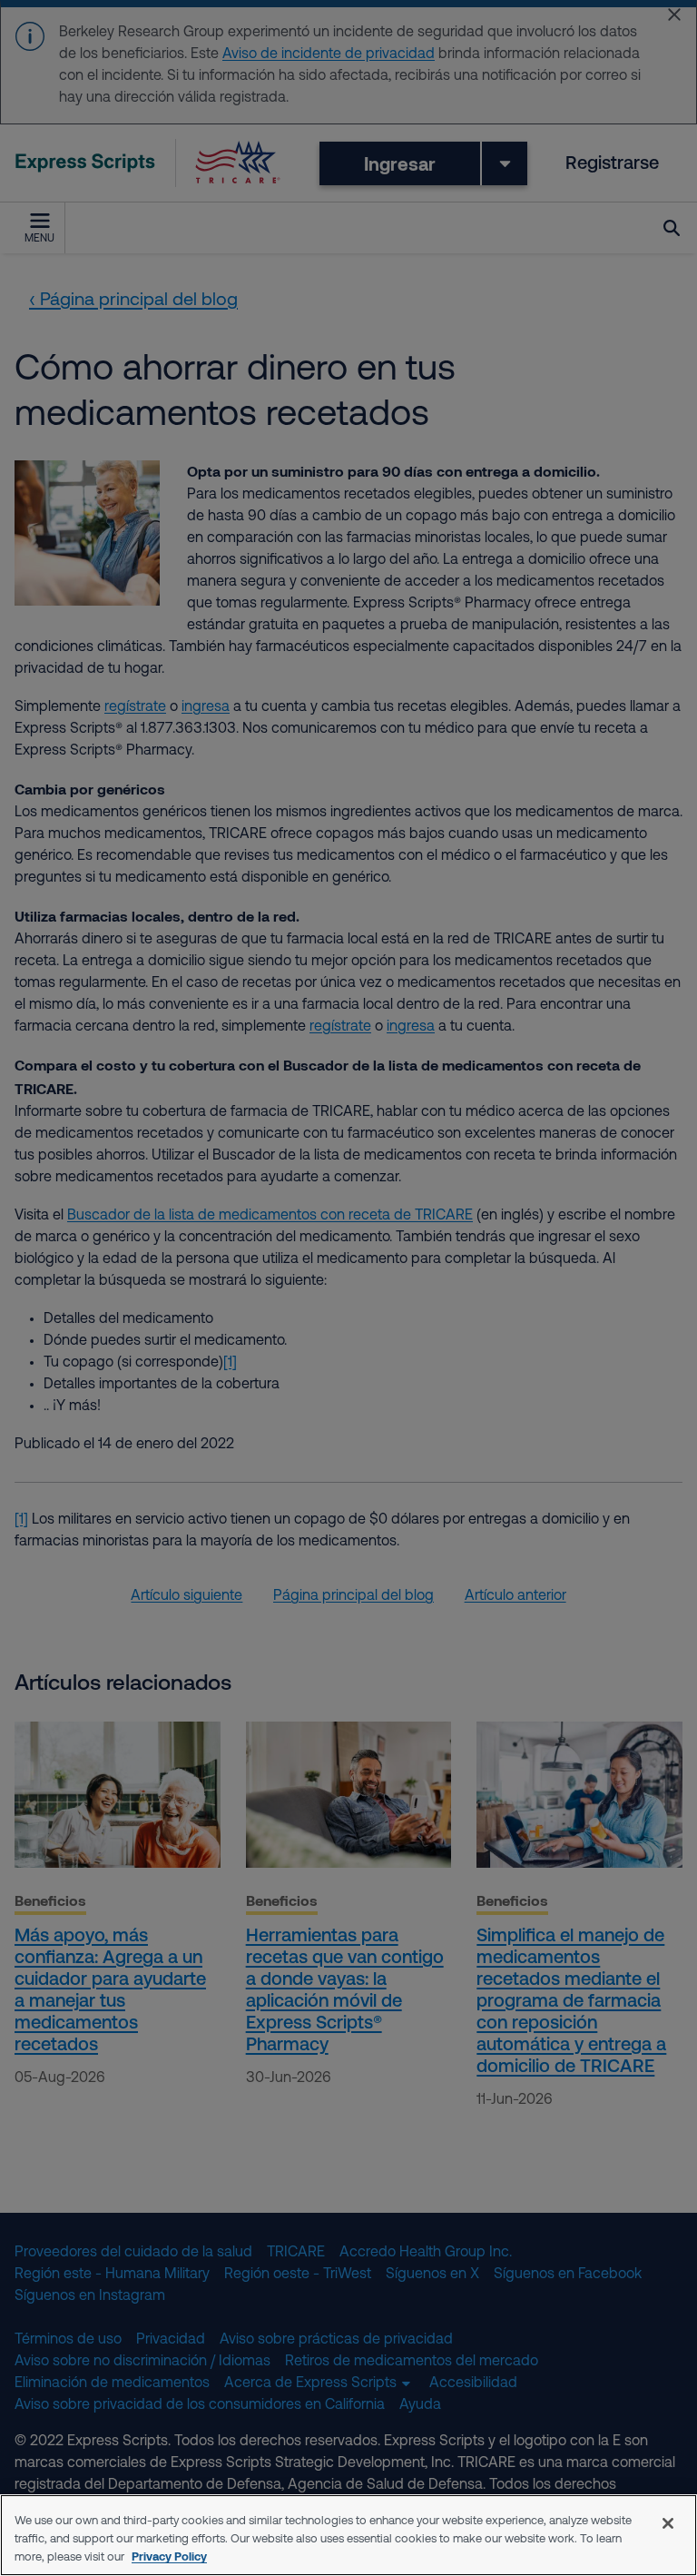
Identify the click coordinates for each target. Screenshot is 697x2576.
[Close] (668, 2523)
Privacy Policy (169, 2556)
